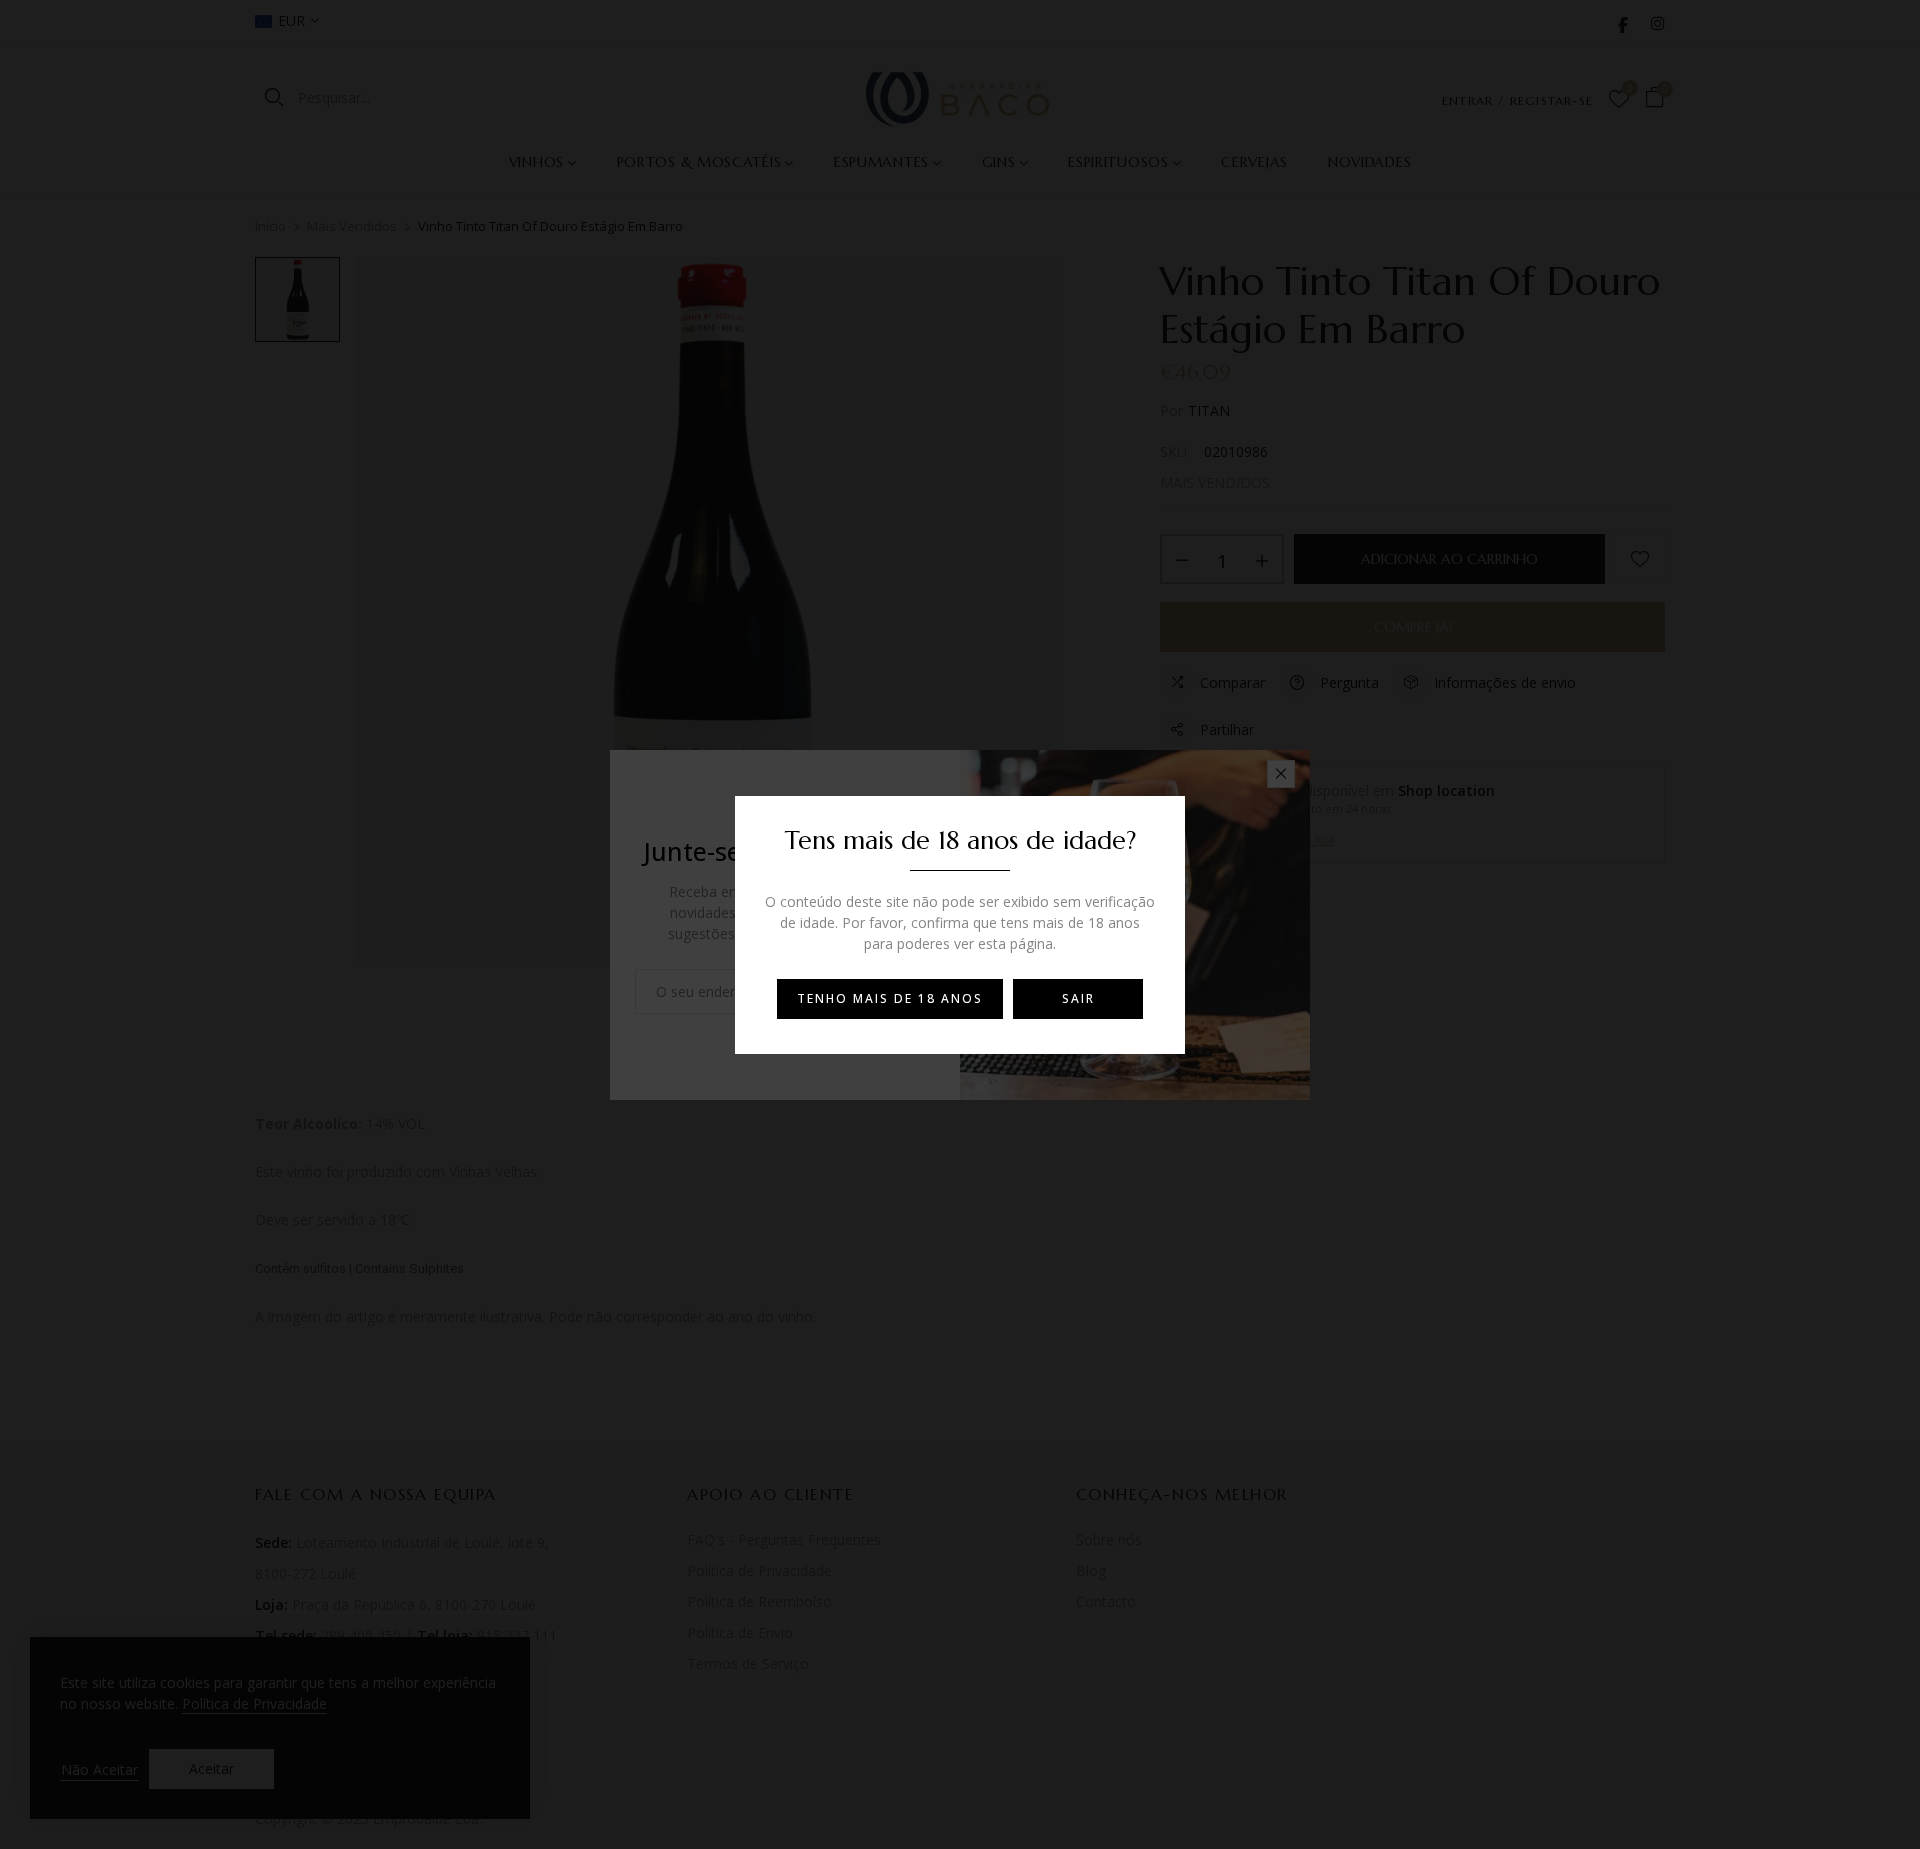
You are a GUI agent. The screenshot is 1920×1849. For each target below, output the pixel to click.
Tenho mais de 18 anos (890, 998)
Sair (1078, 998)
